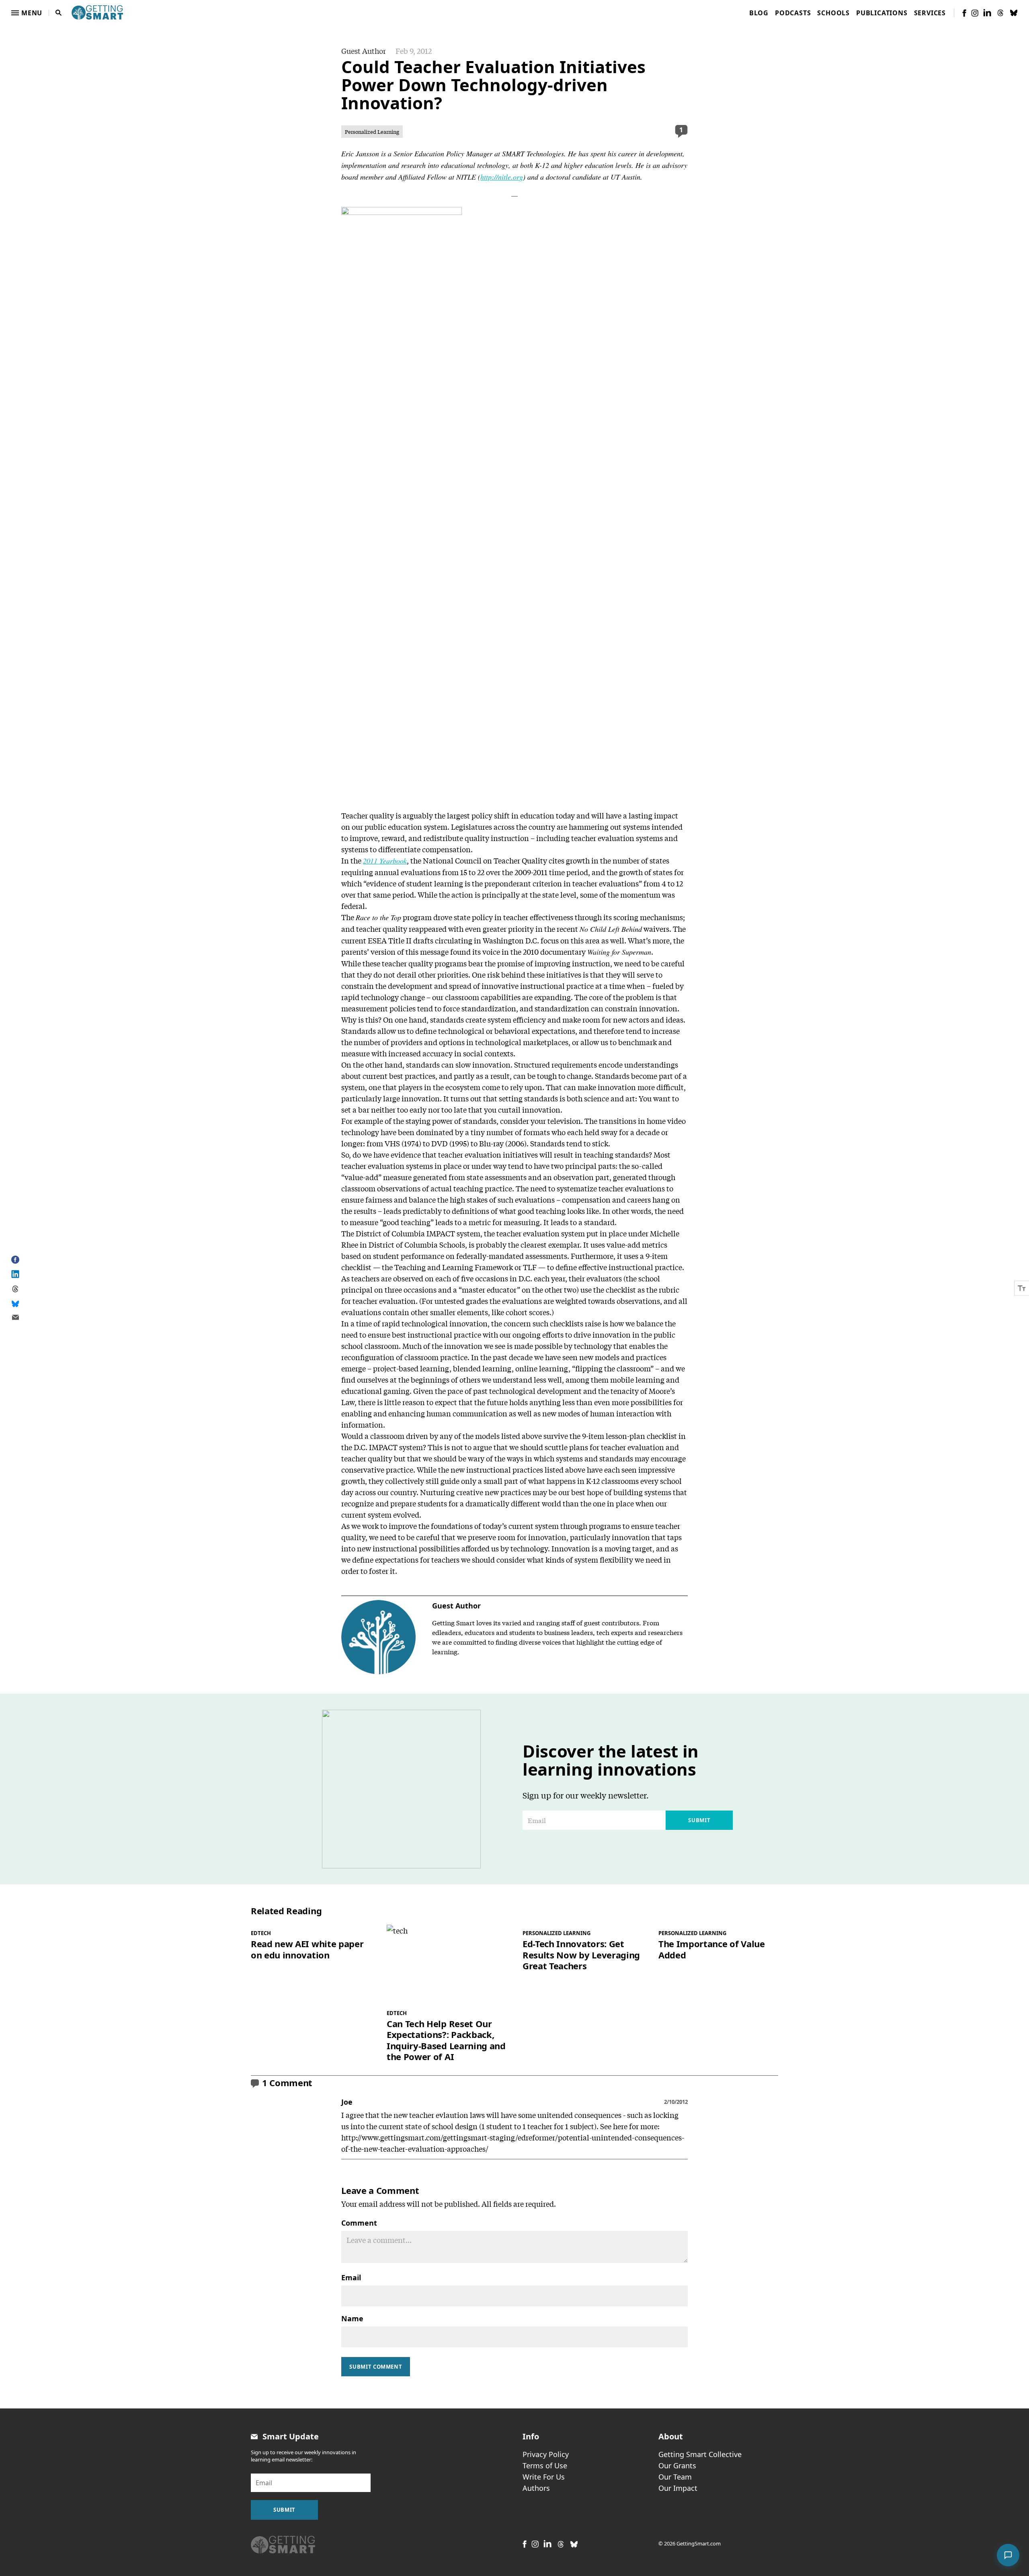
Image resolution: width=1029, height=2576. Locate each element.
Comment (359, 2223)
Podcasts (793, 13)
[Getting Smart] (97, 12)
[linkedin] (987, 13)
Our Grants (677, 2466)
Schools (833, 13)
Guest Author (364, 51)
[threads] (1000, 13)
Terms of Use (545, 2466)
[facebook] (964, 13)
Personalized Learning (372, 132)
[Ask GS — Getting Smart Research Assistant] (1008, 2555)
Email (351, 2277)
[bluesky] (1014, 13)
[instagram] (975, 13)
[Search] (59, 13)
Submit (699, 1820)
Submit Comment (376, 2367)
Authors (536, 2488)
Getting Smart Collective (700, 2454)
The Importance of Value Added (712, 1949)
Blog (759, 13)
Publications (882, 13)
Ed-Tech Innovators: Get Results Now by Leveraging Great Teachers (581, 1955)
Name (352, 2318)
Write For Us (544, 2477)
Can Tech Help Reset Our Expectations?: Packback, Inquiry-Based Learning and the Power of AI (446, 2040)
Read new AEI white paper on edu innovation (307, 1949)
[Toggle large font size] (1022, 1288)
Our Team (675, 2477)
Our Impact (678, 2488)
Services (930, 13)
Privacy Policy (546, 2454)
